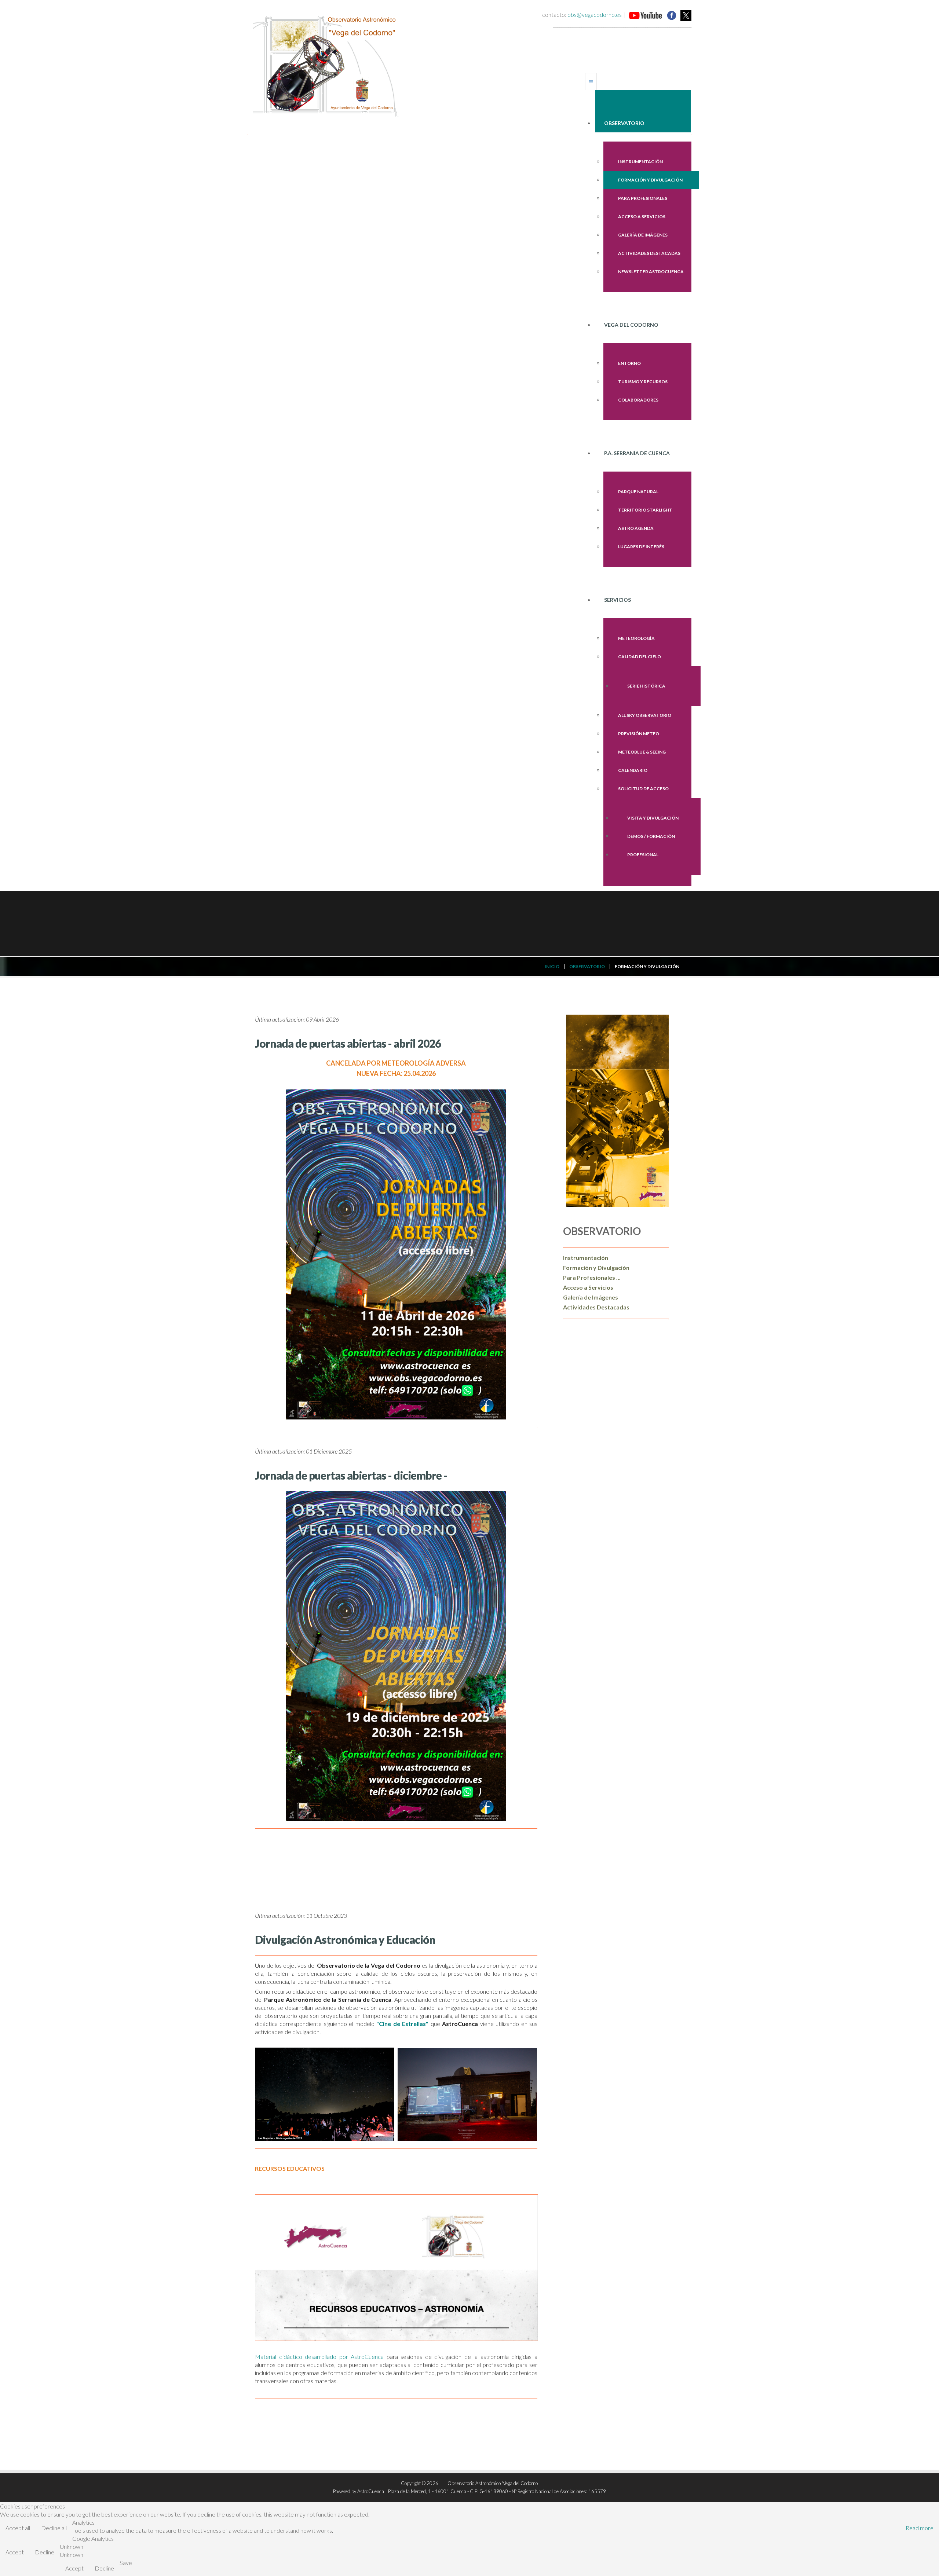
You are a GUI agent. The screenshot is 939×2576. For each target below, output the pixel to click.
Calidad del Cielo (640, 657)
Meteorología (636, 638)
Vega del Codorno (631, 325)
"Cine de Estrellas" (402, 2024)
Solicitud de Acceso (643, 789)
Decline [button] (45, 2552)
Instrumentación (640, 162)
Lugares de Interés (641, 547)
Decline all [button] (54, 2528)
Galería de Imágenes (643, 235)
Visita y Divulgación (653, 818)
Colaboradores (638, 400)
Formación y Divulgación (650, 180)
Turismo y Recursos (643, 382)
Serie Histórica (646, 686)
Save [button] (126, 2563)
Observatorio (624, 123)
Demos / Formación (651, 836)
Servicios (618, 600)
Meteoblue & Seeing (642, 752)
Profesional (643, 855)
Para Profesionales (643, 198)
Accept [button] (15, 2552)
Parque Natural (638, 492)
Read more (920, 2528)
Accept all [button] (18, 2528)
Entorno (629, 363)
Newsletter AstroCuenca (651, 272)
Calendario (633, 770)
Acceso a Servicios (642, 217)
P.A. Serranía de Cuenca (637, 453)
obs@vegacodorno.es (595, 14)
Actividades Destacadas (649, 253)
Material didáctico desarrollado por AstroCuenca (319, 2357)
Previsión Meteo (639, 734)
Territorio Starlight (645, 510)
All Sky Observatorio (645, 715)
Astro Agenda (636, 528)
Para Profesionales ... (592, 1277)
